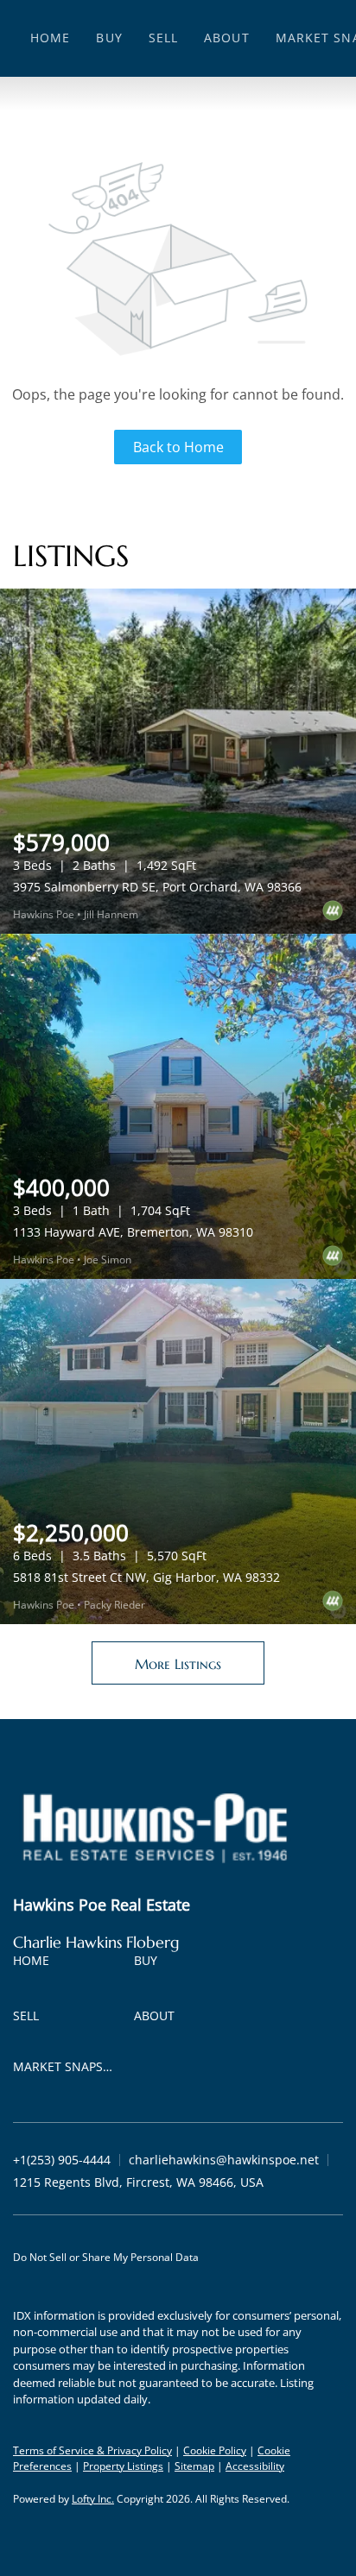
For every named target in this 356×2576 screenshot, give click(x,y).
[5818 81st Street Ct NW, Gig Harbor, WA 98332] (178, 1452)
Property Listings (123, 2466)
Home (50, 38)
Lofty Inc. (93, 2499)
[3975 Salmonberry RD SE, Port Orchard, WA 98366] (178, 761)
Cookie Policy (215, 2450)
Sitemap (194, 2466)
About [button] (227, 38)
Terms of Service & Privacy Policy (92, 2450)
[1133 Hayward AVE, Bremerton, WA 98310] (178, 1106)
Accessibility (255, 2466)
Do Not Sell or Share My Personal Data (106, 2257)
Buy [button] (109, 38)
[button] (35, 1964)
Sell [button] (163, 38)
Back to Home (178, 447)
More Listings (178, 1664)
